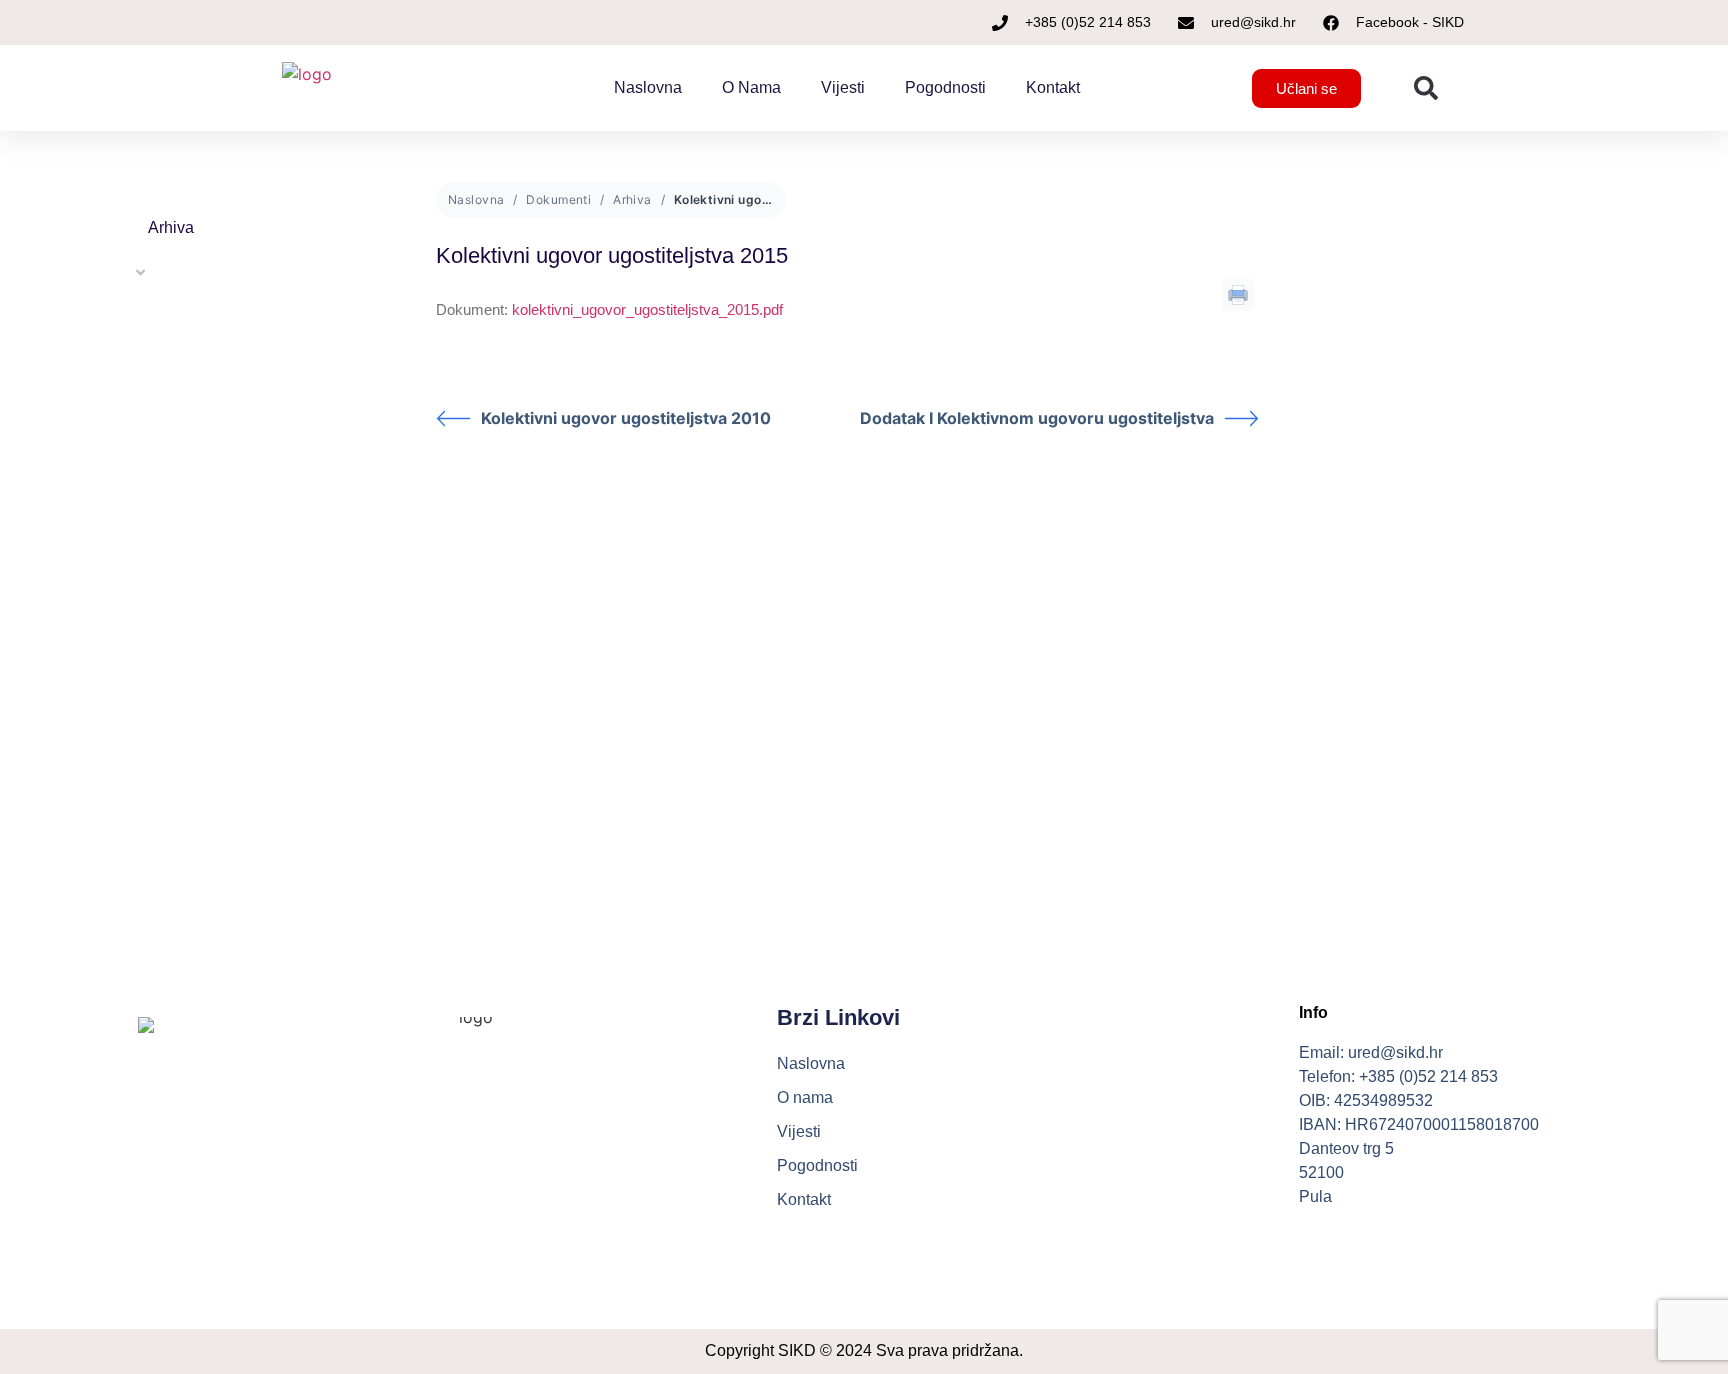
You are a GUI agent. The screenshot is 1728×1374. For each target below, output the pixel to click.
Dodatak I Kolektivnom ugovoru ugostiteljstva (1037, 418)
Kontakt (1053, 87)
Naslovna (648, 87)
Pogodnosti (945, 87)
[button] (1426, 88)
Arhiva (632, 199)
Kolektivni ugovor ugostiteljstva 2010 (626, 418)
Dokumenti (558, 199)
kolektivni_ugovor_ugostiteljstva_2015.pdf (647, 309)
